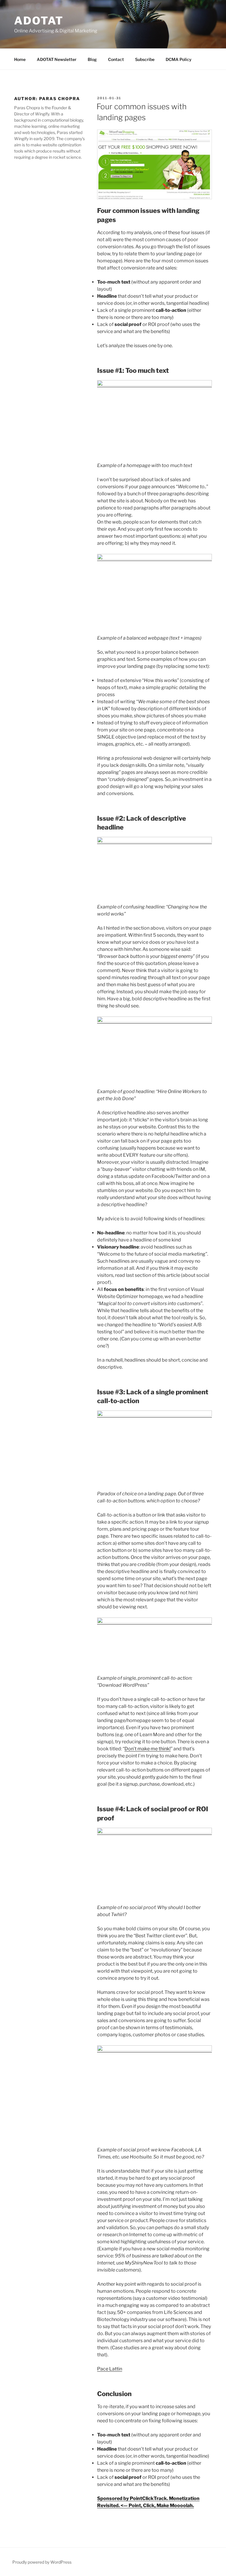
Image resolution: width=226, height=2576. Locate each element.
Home (20, 59)
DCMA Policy (179, 59)
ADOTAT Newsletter (57, 59)
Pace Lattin (110, 2369)
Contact (116, 59)
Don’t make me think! (148, 1749)
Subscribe (145, 59)
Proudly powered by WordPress (42, 2562)
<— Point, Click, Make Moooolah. (157, 2505)
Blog (92, 59)
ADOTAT (39, 21)
